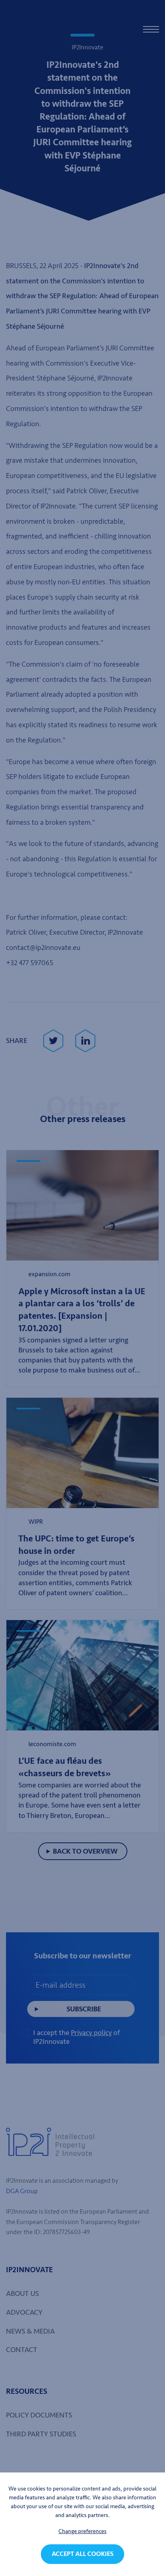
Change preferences (82, 2531)
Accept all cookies (82, 2554)
